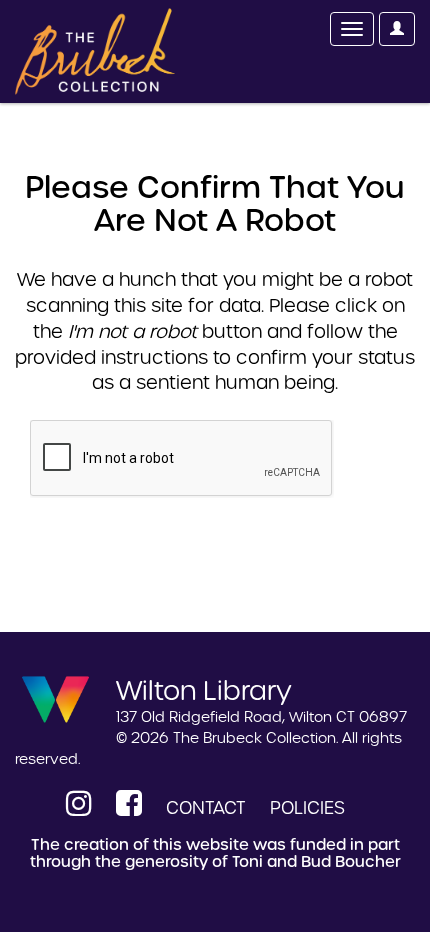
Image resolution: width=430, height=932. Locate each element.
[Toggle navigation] (352, 29)
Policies (307, 808)
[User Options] (397, 29)
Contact (206, 808)
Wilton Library (204, 689)
